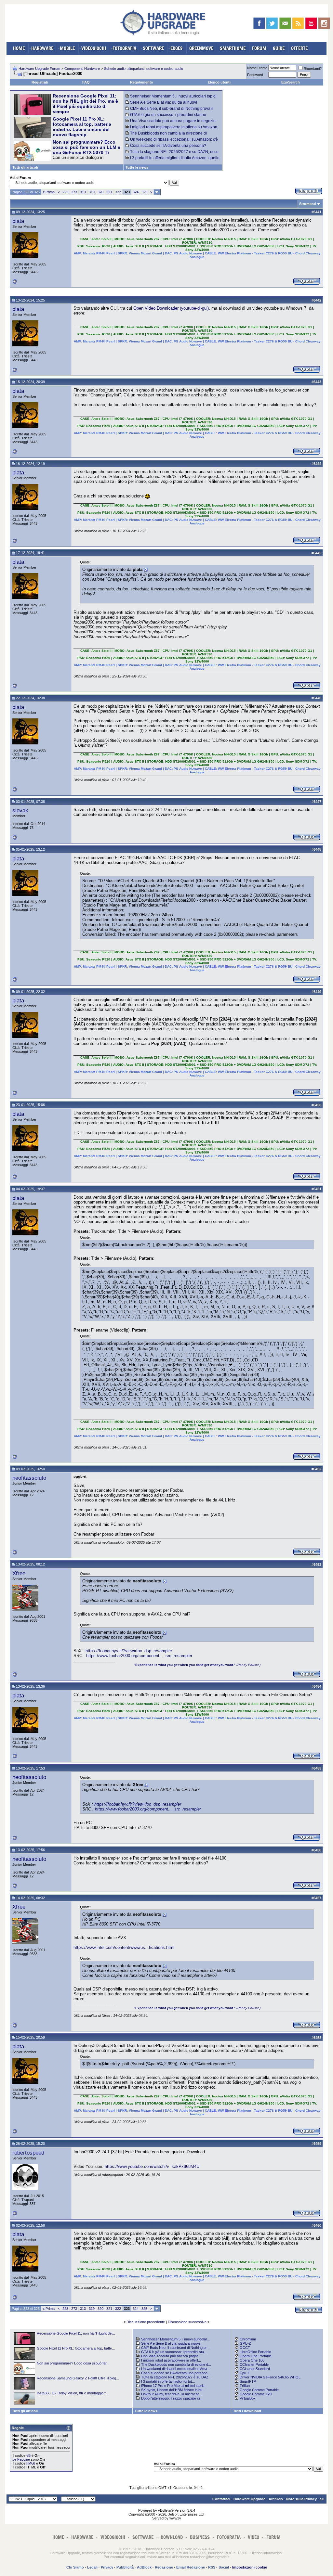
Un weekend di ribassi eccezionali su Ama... (176, 2369)
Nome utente (257, 68)
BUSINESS (200, 2537)
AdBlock (144, 2567)
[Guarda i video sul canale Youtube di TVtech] (311, 23)
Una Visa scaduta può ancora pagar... (171, 2356)
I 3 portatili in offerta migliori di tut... (168, 2381)
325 (144, 192)
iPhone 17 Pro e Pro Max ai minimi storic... (174, 2386)
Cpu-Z (245, 2373)
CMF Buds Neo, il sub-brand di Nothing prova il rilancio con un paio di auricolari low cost (169, 111)
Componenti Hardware (82, 69)
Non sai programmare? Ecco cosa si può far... (73, 2363)
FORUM (259, 48)
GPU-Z (245, 2343)
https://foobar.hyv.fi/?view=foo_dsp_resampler (129, 1651)
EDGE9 (177, 48)
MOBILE (67, 48)
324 (136, 192)
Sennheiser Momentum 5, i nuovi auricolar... (175, 2339)
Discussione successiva (187, 2322)
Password (255, 75)
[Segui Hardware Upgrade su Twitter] (272, 23)
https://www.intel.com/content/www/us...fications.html (124, 1947)
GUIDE (279, 48)
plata (18, 221)
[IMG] (31, 2463)
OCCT (245, 2348)
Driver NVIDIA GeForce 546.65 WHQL (270, 2377)
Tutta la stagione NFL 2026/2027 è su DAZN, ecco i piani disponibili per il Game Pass (172, 154)
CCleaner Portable (254, 2364)
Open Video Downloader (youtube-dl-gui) (171, 308)
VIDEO (253, 2537)
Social (224, 2567)
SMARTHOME (233, 48)
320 (100, 192)
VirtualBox (248, 2398)
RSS (212, 2567)
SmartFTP (248, 2381)
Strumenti (308, 204)
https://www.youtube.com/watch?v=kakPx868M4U (152, 2166)
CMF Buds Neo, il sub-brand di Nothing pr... (175, 2348)
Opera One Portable (256, 2356)
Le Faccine (21, 2459)
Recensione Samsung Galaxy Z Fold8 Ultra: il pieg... (78, 2378)
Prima (49, 192)
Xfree (19, 1573)
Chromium (248, 2339)
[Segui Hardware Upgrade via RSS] (298, 23)
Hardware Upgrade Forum (39, 69)
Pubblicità (125, 2567)
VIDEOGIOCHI (94, 48)
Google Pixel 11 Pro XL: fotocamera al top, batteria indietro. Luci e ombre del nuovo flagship (82, 127)
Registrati (40, 82)
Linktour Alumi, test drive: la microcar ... (172, 2394)
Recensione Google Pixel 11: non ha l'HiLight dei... (76, 2333)
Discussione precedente (146, 2322)
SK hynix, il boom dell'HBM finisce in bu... (173, 2390)
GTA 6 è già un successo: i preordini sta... (174, 2352)
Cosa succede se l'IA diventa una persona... (176, 2373)
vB (28, 2455)
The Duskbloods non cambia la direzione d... (176, 2364)
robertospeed (28, 2153)
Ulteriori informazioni (266, 2553)
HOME (19, 48)
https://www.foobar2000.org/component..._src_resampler (139, 1656)
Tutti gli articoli (25, 167)
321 (109, 192)
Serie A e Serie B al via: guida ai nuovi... (172, 2343)
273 (74, 192)
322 (118, 192)
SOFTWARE (153, 48)
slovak (20, 810)
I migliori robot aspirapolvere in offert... (171, 2360)
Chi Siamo (75, 2567)
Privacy (107, 2567)
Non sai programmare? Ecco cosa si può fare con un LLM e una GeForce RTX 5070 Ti (87, 147)
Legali (92, 2567)
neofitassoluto (29, 1478)
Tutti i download (247, 2411)
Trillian (245, 2386)
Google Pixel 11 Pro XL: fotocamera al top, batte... (76, 2348)
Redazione (164, 2567)
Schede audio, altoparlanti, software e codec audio (144, 69)
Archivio (276, 2499)
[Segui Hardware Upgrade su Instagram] (324, 23)
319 (92, 192)
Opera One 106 (252, 2360)
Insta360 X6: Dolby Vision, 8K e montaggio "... (73, 2393)
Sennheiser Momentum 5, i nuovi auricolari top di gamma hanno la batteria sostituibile (171, 98)
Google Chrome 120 (256, 2394)
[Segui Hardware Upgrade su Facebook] (259, 23)
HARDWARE (42, 48)
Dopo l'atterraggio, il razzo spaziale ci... (172, 2398)
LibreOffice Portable (255, 2352)
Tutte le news (137, 167)
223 (65, 192)
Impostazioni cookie (250, 2567)
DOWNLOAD (172, 2537)
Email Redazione (191, 2567)
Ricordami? (313, 69)
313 (83, 192)
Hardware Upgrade (249, 2499)
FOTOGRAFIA (124, 48)
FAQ (86, 82)
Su (322, 2499)
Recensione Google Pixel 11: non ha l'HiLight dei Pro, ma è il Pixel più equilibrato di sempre (85, 104)
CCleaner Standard (255, 2369)
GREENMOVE (201, 48)
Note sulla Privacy (301, 2499)
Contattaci (221, 2499)
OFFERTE (299, 48)
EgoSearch (291, 82)
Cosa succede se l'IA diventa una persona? (168, 146)
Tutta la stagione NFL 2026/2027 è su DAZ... (176, 2377)
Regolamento (142, 82)
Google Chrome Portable (259, 2390)
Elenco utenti (219, 82)
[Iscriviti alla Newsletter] (285, 23)
